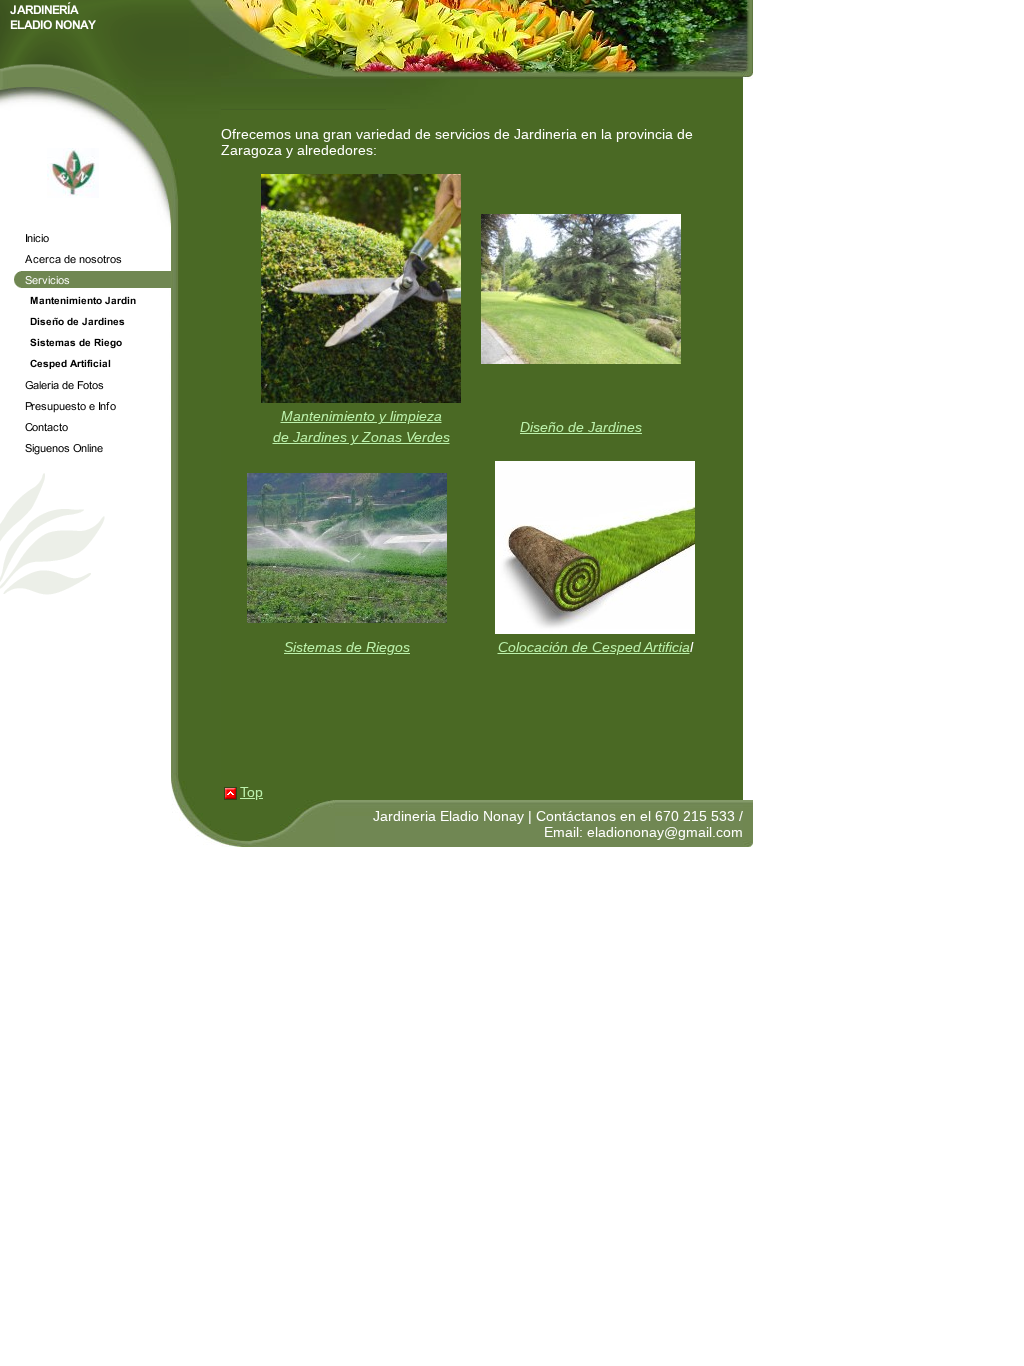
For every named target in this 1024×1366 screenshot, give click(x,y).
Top (251, 792)
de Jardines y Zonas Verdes (361, 437)
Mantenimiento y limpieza (361, 416)
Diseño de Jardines (581, 427)
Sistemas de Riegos (347, 647)
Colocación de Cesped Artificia (594, 647)
